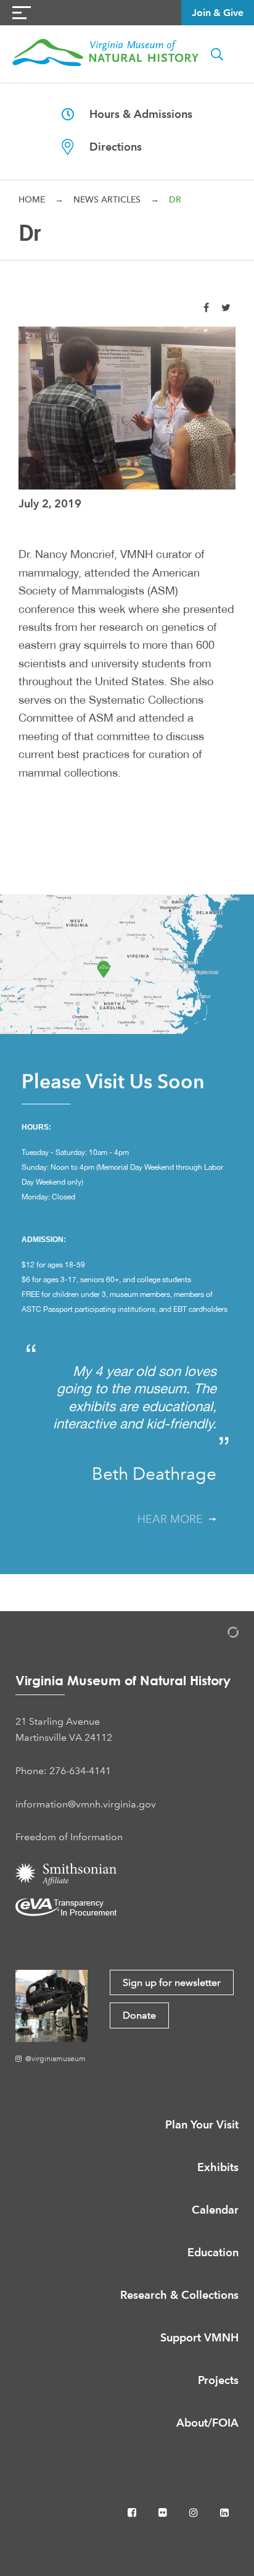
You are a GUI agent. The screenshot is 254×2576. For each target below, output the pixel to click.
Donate (139, 2015)
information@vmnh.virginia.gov (86, 1804)
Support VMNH (199, 2337)
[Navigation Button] (22, 13)
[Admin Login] (220, 1634)
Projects (218, 2380)
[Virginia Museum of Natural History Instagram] (195, 2513)
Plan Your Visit (202, 2124)
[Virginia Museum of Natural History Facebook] (133, 2513)
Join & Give (218, 13)
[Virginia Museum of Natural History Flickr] (164, 2513)
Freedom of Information (69, 1837)
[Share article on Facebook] (206, 307)
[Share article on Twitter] (226, 307)
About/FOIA (207, 2423)
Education (213, 2252)
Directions (108, 147)
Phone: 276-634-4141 (63, 1771)
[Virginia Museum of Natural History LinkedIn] (224, 2513)
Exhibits (218, 2167)
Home (32, 199)
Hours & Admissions (133, 114)
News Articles (107, 199)
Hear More (173, 1519)
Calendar (215, 2210)
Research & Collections (179, 2295)
